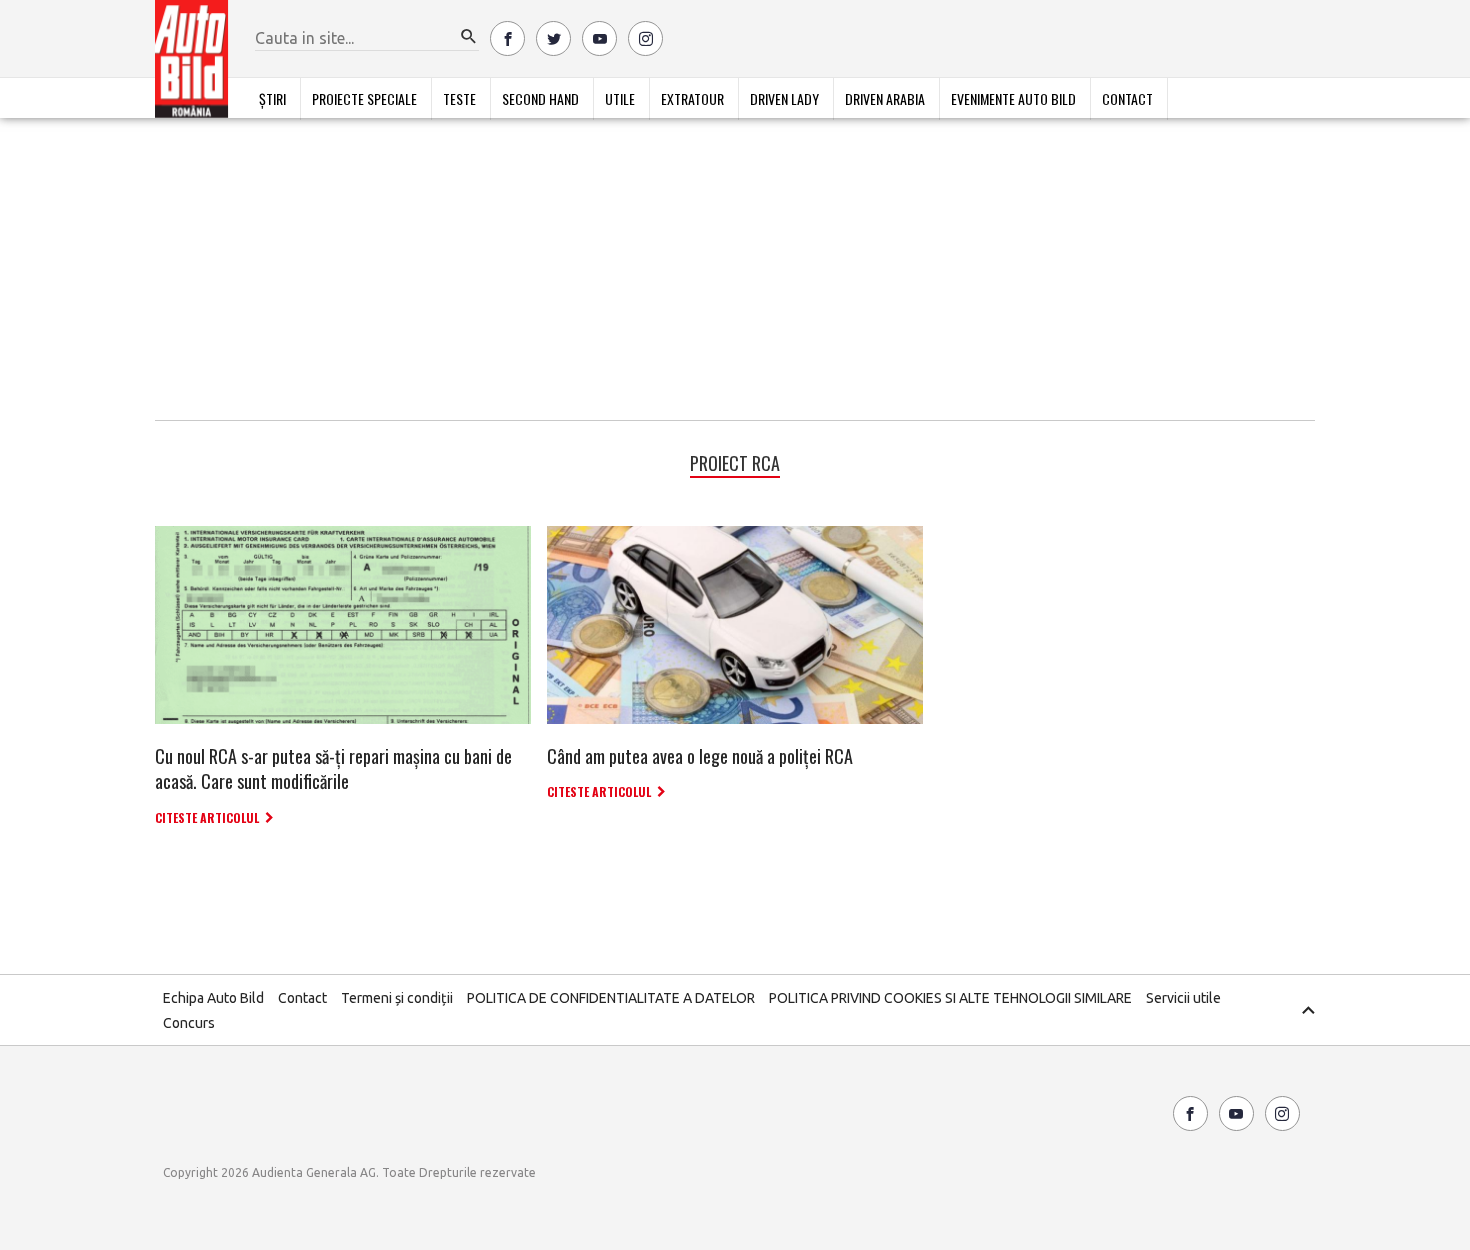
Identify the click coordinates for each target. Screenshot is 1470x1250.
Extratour (692, 98)
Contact (1127, 98)
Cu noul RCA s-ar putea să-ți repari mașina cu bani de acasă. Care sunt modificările (333, 768)
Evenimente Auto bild (1013, 98)
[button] (469, 37)
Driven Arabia (885, 98)
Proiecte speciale (364, 98)
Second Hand (540, 98)
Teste (459, 98)
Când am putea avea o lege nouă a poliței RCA (700, 756)
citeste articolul (207, 817)
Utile (620, 98)
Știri (272, 98)
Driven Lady (784, 98)
